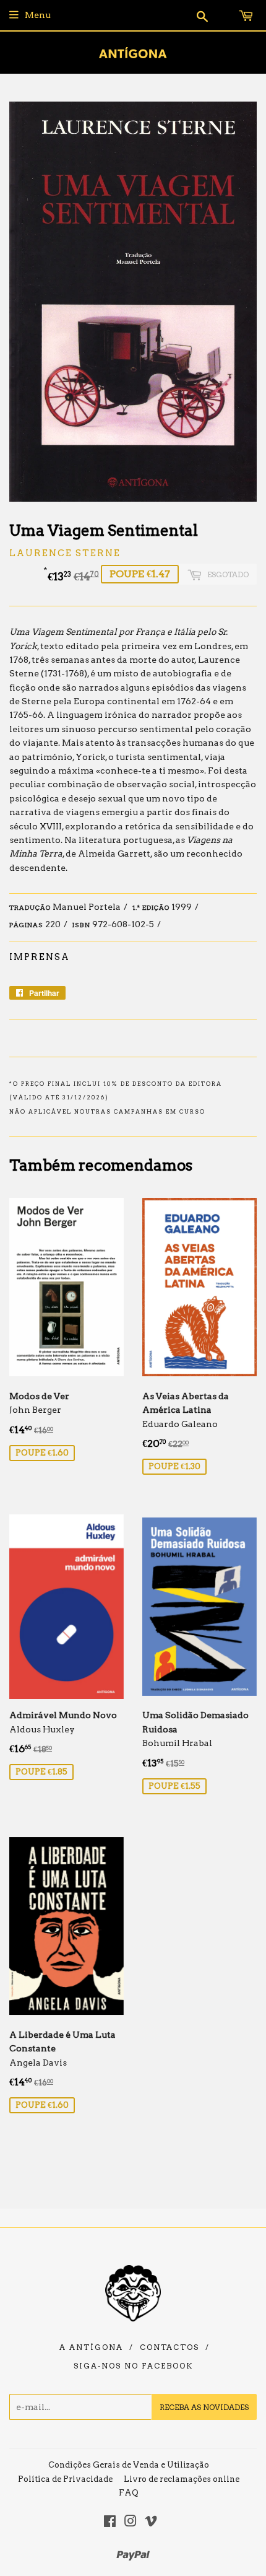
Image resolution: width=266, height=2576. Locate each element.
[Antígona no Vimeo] (151, 2523)
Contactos (169, 2347)
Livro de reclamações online (182, 2479)
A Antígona (91, 2347)
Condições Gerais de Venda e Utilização (129, 2465)
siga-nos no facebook (133, 2366)
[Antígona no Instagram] (131, 2523)
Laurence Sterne (65, 553)
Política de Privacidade (65, 2479)
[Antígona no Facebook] (110, 2523)
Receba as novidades (204, 2407)
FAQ (129, 2493)
